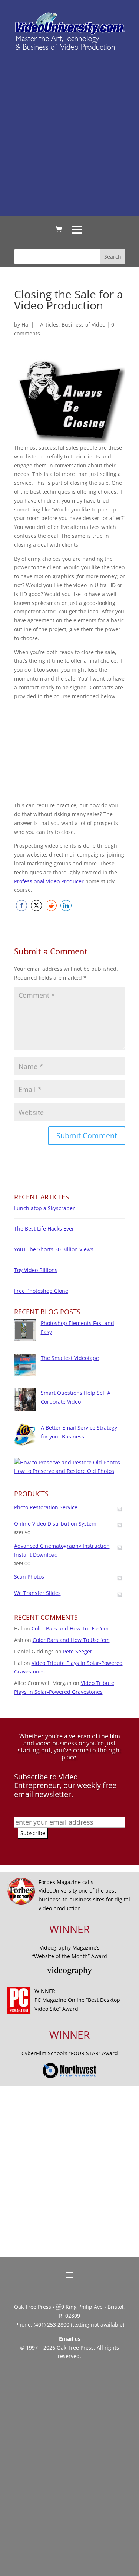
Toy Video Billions (36, 1270)
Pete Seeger (78, 1651)
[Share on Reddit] (51, 905)
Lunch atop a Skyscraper (44, 1208)
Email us (70, 2339)
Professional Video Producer (49, 881)
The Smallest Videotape (70, 1358)
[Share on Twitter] (36, 905)
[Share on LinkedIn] (66, 905)
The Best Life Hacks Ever (44, 1229)
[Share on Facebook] (21, 905)
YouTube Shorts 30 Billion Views (54, 1249)
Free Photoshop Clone (41, 1291)
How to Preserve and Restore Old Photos (64, 1471)
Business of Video (83, 325)
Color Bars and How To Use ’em (70, 1628)
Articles (49, 325)
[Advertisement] (69, 133)
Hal (26, 325)
